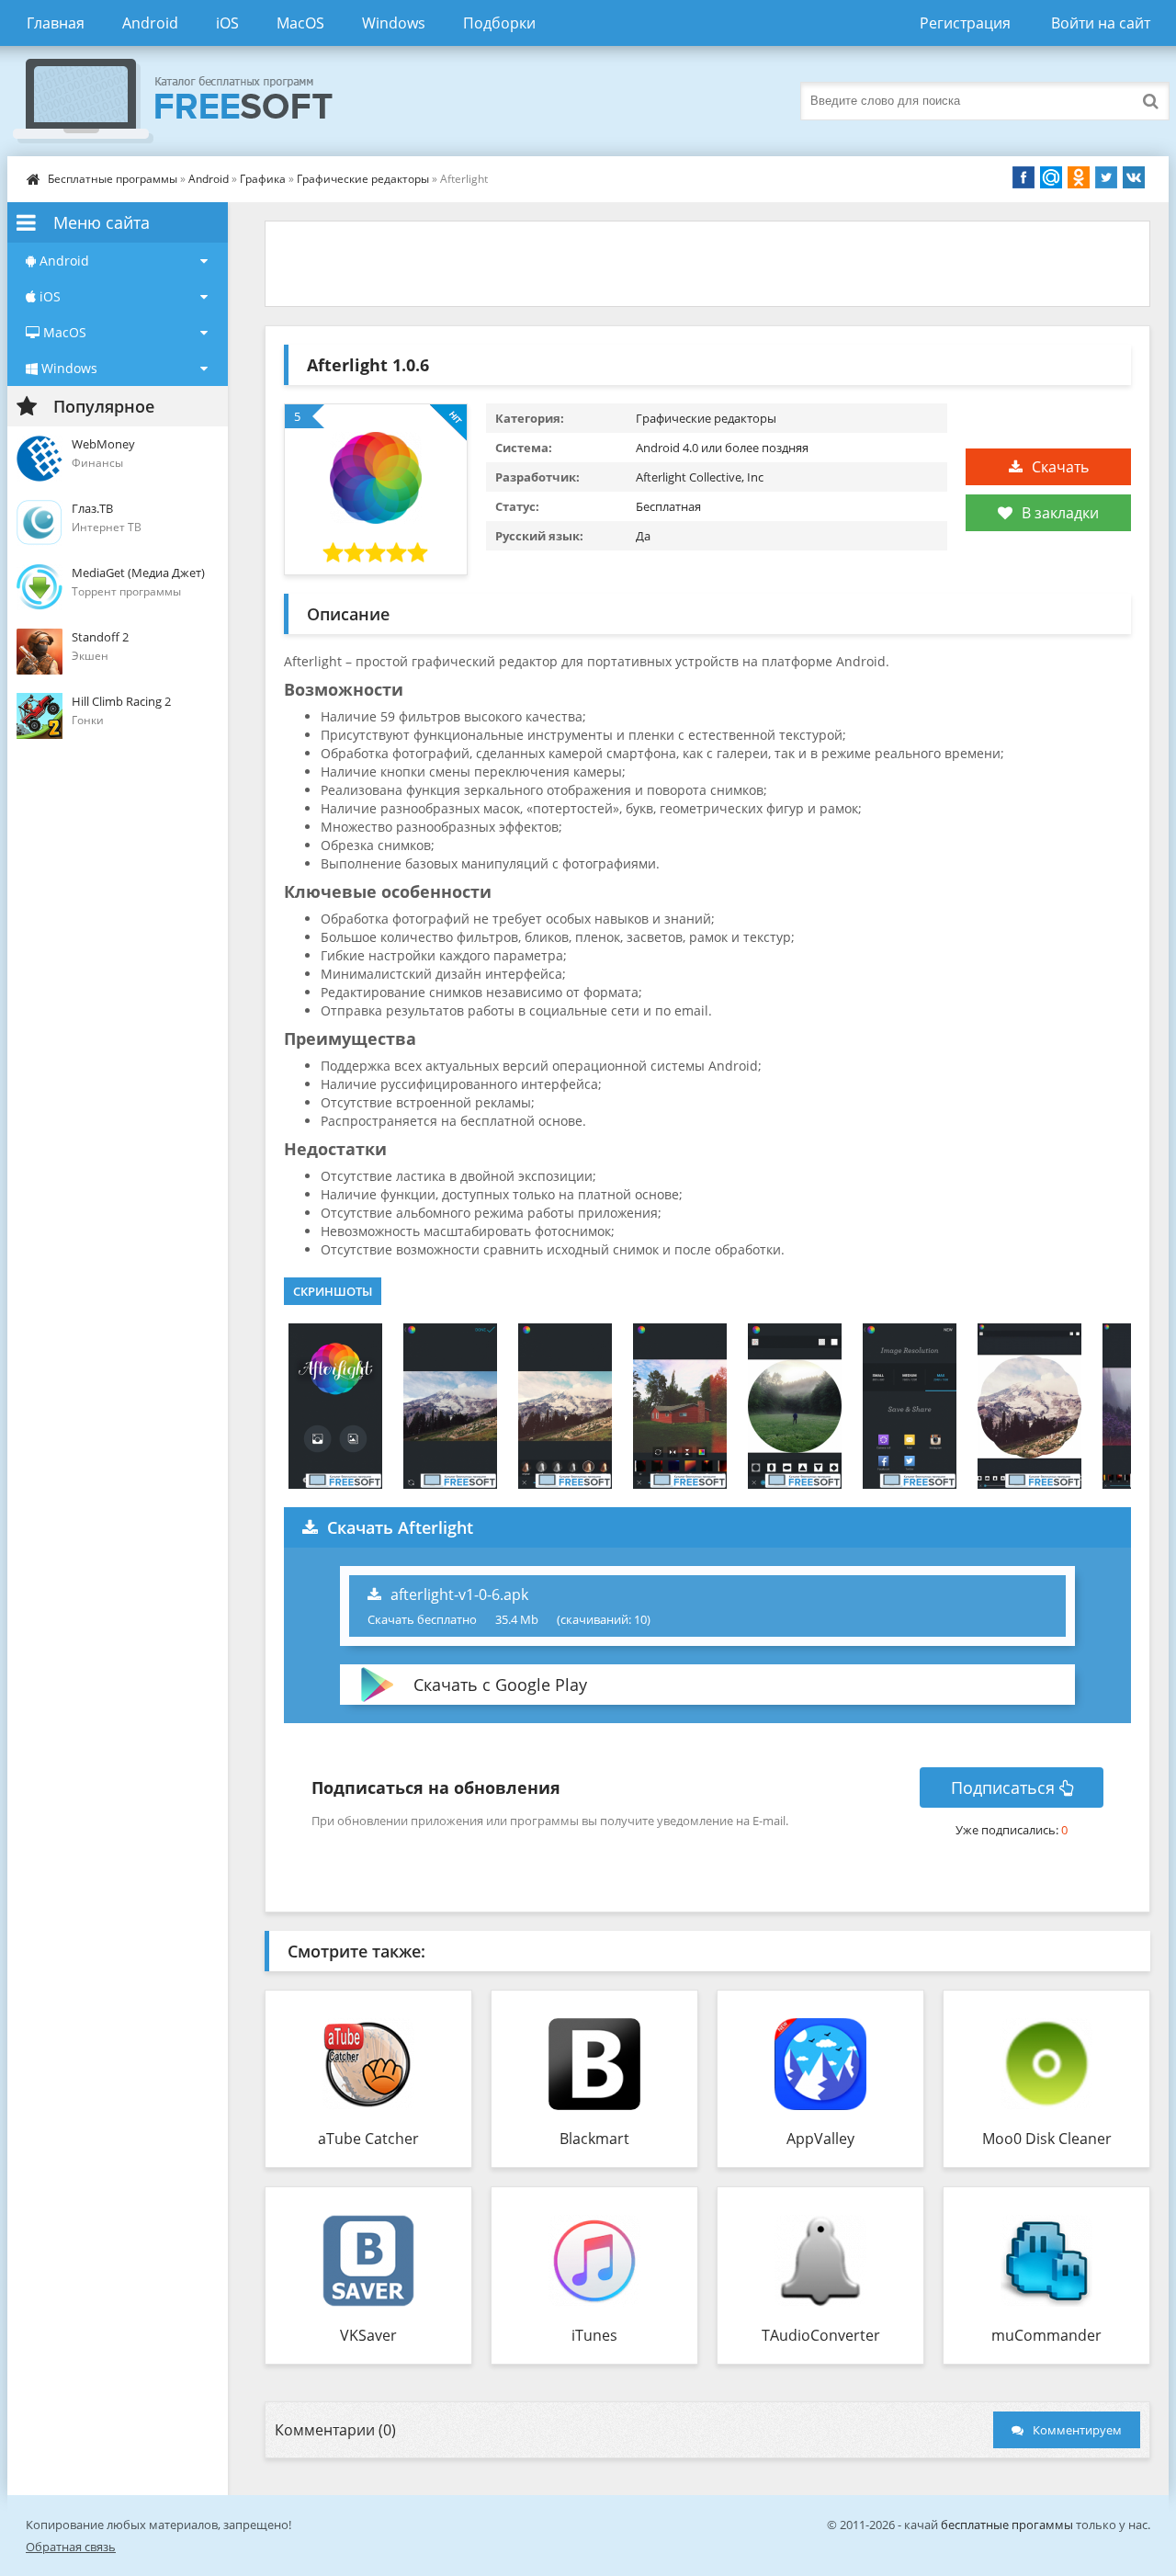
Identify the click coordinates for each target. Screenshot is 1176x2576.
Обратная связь (71, 2547)
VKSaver (368, 2335)
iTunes (594, 2335)
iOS (227, 23)
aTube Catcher (368, 2139)
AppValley (820, 2139)
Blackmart (594, 2139)
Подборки (499, 23)
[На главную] (191, 101)
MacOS (300, 23)
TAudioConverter (821, 2335)
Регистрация (965, 23)
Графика (263, 179)
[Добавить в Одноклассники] (1079, 177)
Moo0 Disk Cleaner (1047, 2139)
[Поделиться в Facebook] (1023, 177)
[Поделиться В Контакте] (1134, 177)
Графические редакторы (363, 179)
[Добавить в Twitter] (1106, 177)
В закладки (1060, 513)
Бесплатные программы (113, 179)
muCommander (1046, 2335)
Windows (394, 23)
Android (150, 23)
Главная (56, 23)
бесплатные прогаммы (1007, 2525)
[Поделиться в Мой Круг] (1051, 177)
